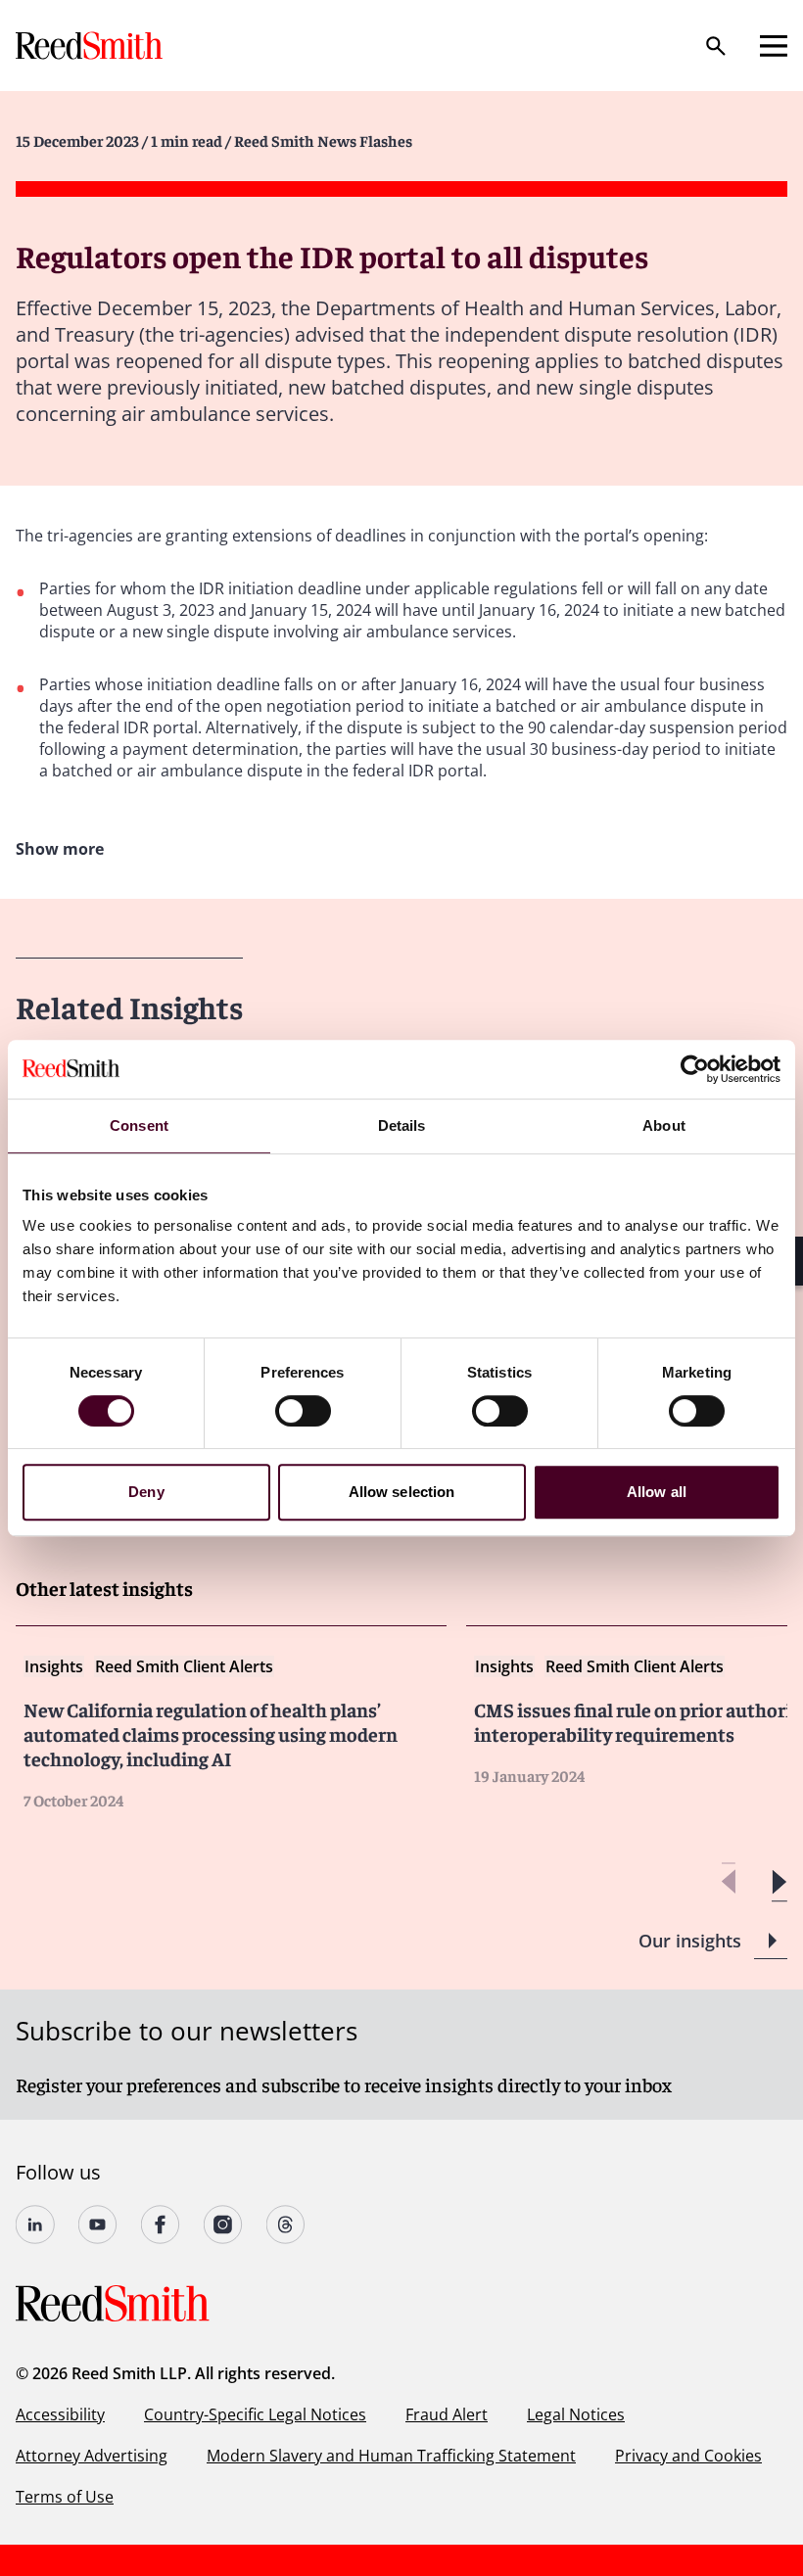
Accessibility (60, 2414)
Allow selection (402, 1492)
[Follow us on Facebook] (161, 2225)
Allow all (657, 1492)
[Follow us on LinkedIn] (35, 2225)
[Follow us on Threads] (286, 2225)
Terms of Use (65, 2497)
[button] (779, 1882)
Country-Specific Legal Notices (255, 2414)
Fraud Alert (447, 2414)
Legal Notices (576, 2414)
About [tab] (664, 1125)
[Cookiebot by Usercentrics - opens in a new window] (695, 1069)
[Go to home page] (91, 46)
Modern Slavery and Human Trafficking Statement (391, 2456)
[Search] (716, 46)
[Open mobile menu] (774, 46)
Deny (146, 1492)
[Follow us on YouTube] (98, 2225)
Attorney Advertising (92, 2456)
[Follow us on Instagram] (223, 2225)
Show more (60, 849)
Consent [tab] (139, 1125)
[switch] (303, 1411)
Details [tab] (402, 1125)
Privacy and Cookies (688, 2456)
